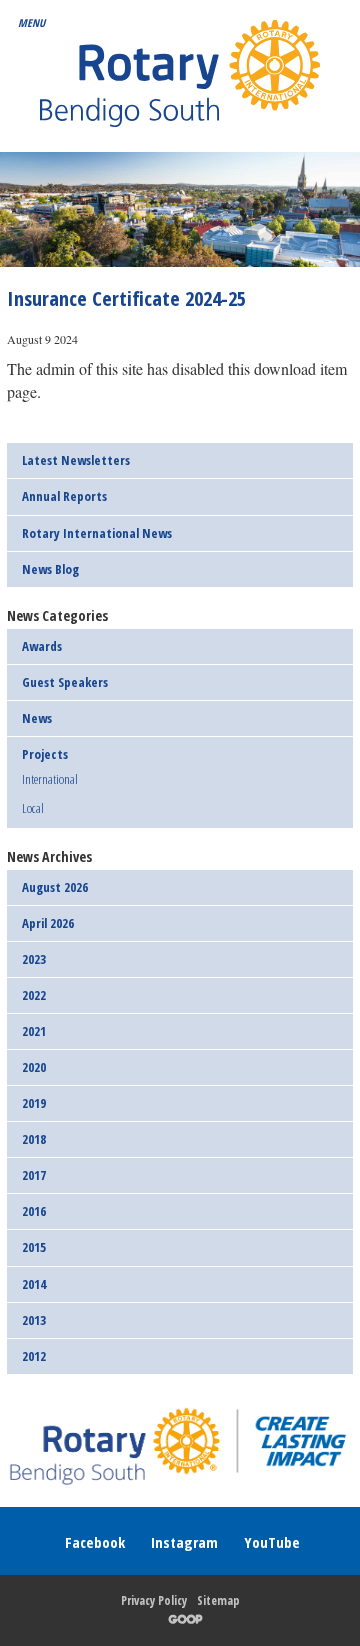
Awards (42, 646)
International (50, 780)
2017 (34, 1175)
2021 (34, 1031)
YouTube (272, 1542)
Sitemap (218, 1600)
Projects (45, 754)
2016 (34, 1211)
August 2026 (55, 887)
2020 (34, 1067)
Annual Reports (64, 496)
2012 (34, 1356)
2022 (34, 995)
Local (33, 808)
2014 (34, 1284)
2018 (34, 1139)
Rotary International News (97, 533)
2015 (34, 1247)
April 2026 (48, 923)
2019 (34, 1103)
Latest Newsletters (76, 460)
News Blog (50, 569)
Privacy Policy (154, 1600)
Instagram (184, 1542)
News (37, 718)
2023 (34, 959)
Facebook (95, 1542)
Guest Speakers (65, 682)
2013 (34, 1320)
